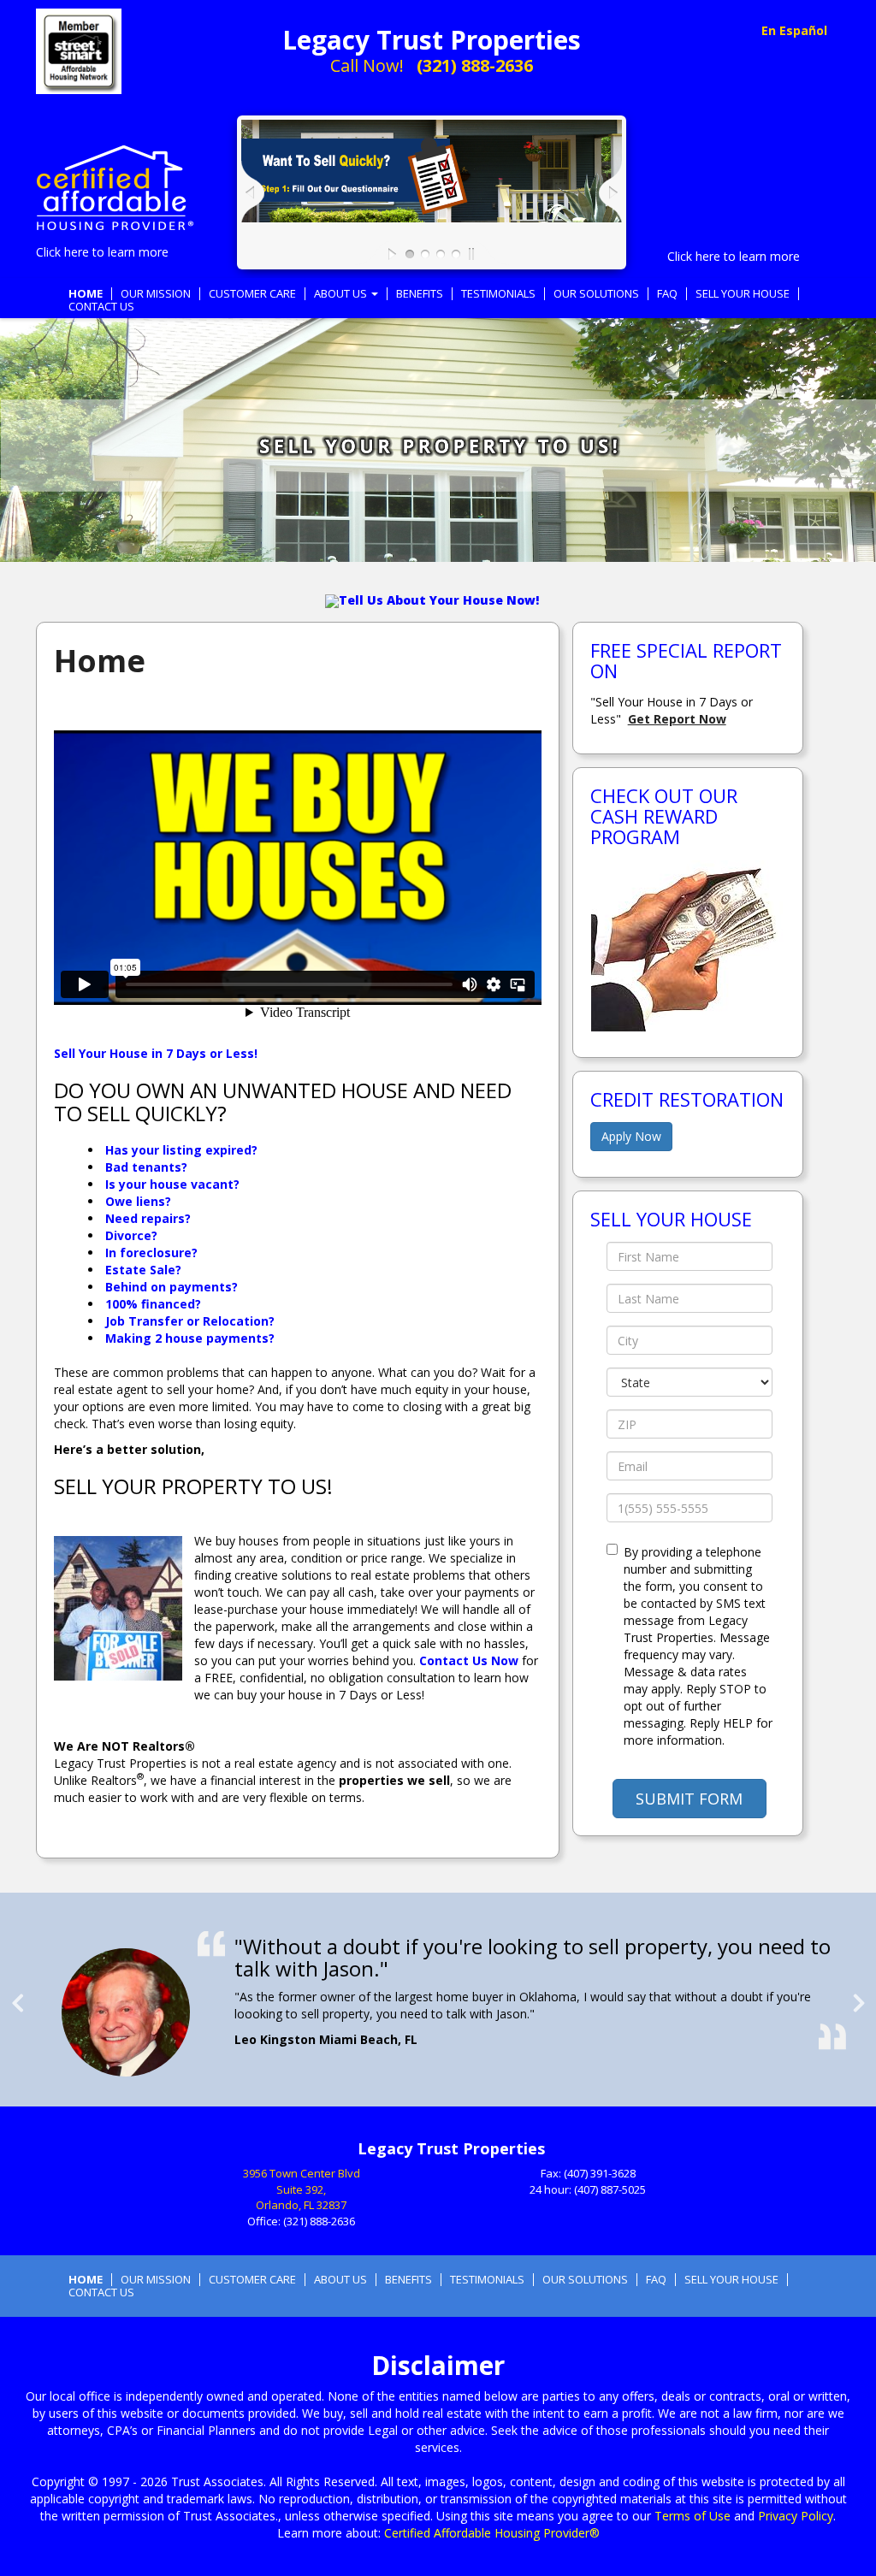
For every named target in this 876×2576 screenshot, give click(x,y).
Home (86, 294)
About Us (342, 294)
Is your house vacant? (172, 1184)
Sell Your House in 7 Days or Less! (156, 1053)
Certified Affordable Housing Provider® (492, 2533)
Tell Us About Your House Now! (439, 600)
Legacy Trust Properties (432, 40)
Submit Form (689, 1799)
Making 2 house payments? (190, 1338)
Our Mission (156, 294)
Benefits (420, 294)
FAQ (667, 294)
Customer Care (252, 294)
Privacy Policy (796, 2516)
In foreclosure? (151, 1253)
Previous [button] (17, 1996)
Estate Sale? (143, 1270)
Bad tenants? (146, 1167)
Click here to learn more (102, 252)
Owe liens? (138, 1201)
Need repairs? (148, 1218)
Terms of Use (693, 2516)
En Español (794, 30)
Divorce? (131, 1235)
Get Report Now (677, 719)
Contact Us (101, 307)
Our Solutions (596, 294)
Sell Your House (743, 294)
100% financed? (153, 1304)
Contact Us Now (469, 1660)
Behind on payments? (172, 1287)
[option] (438, 2004)
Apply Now (631, 1136)
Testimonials (498, 294)
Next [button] (859, 1996)
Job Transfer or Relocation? (190, 1321)
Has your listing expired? (181, 1150)
